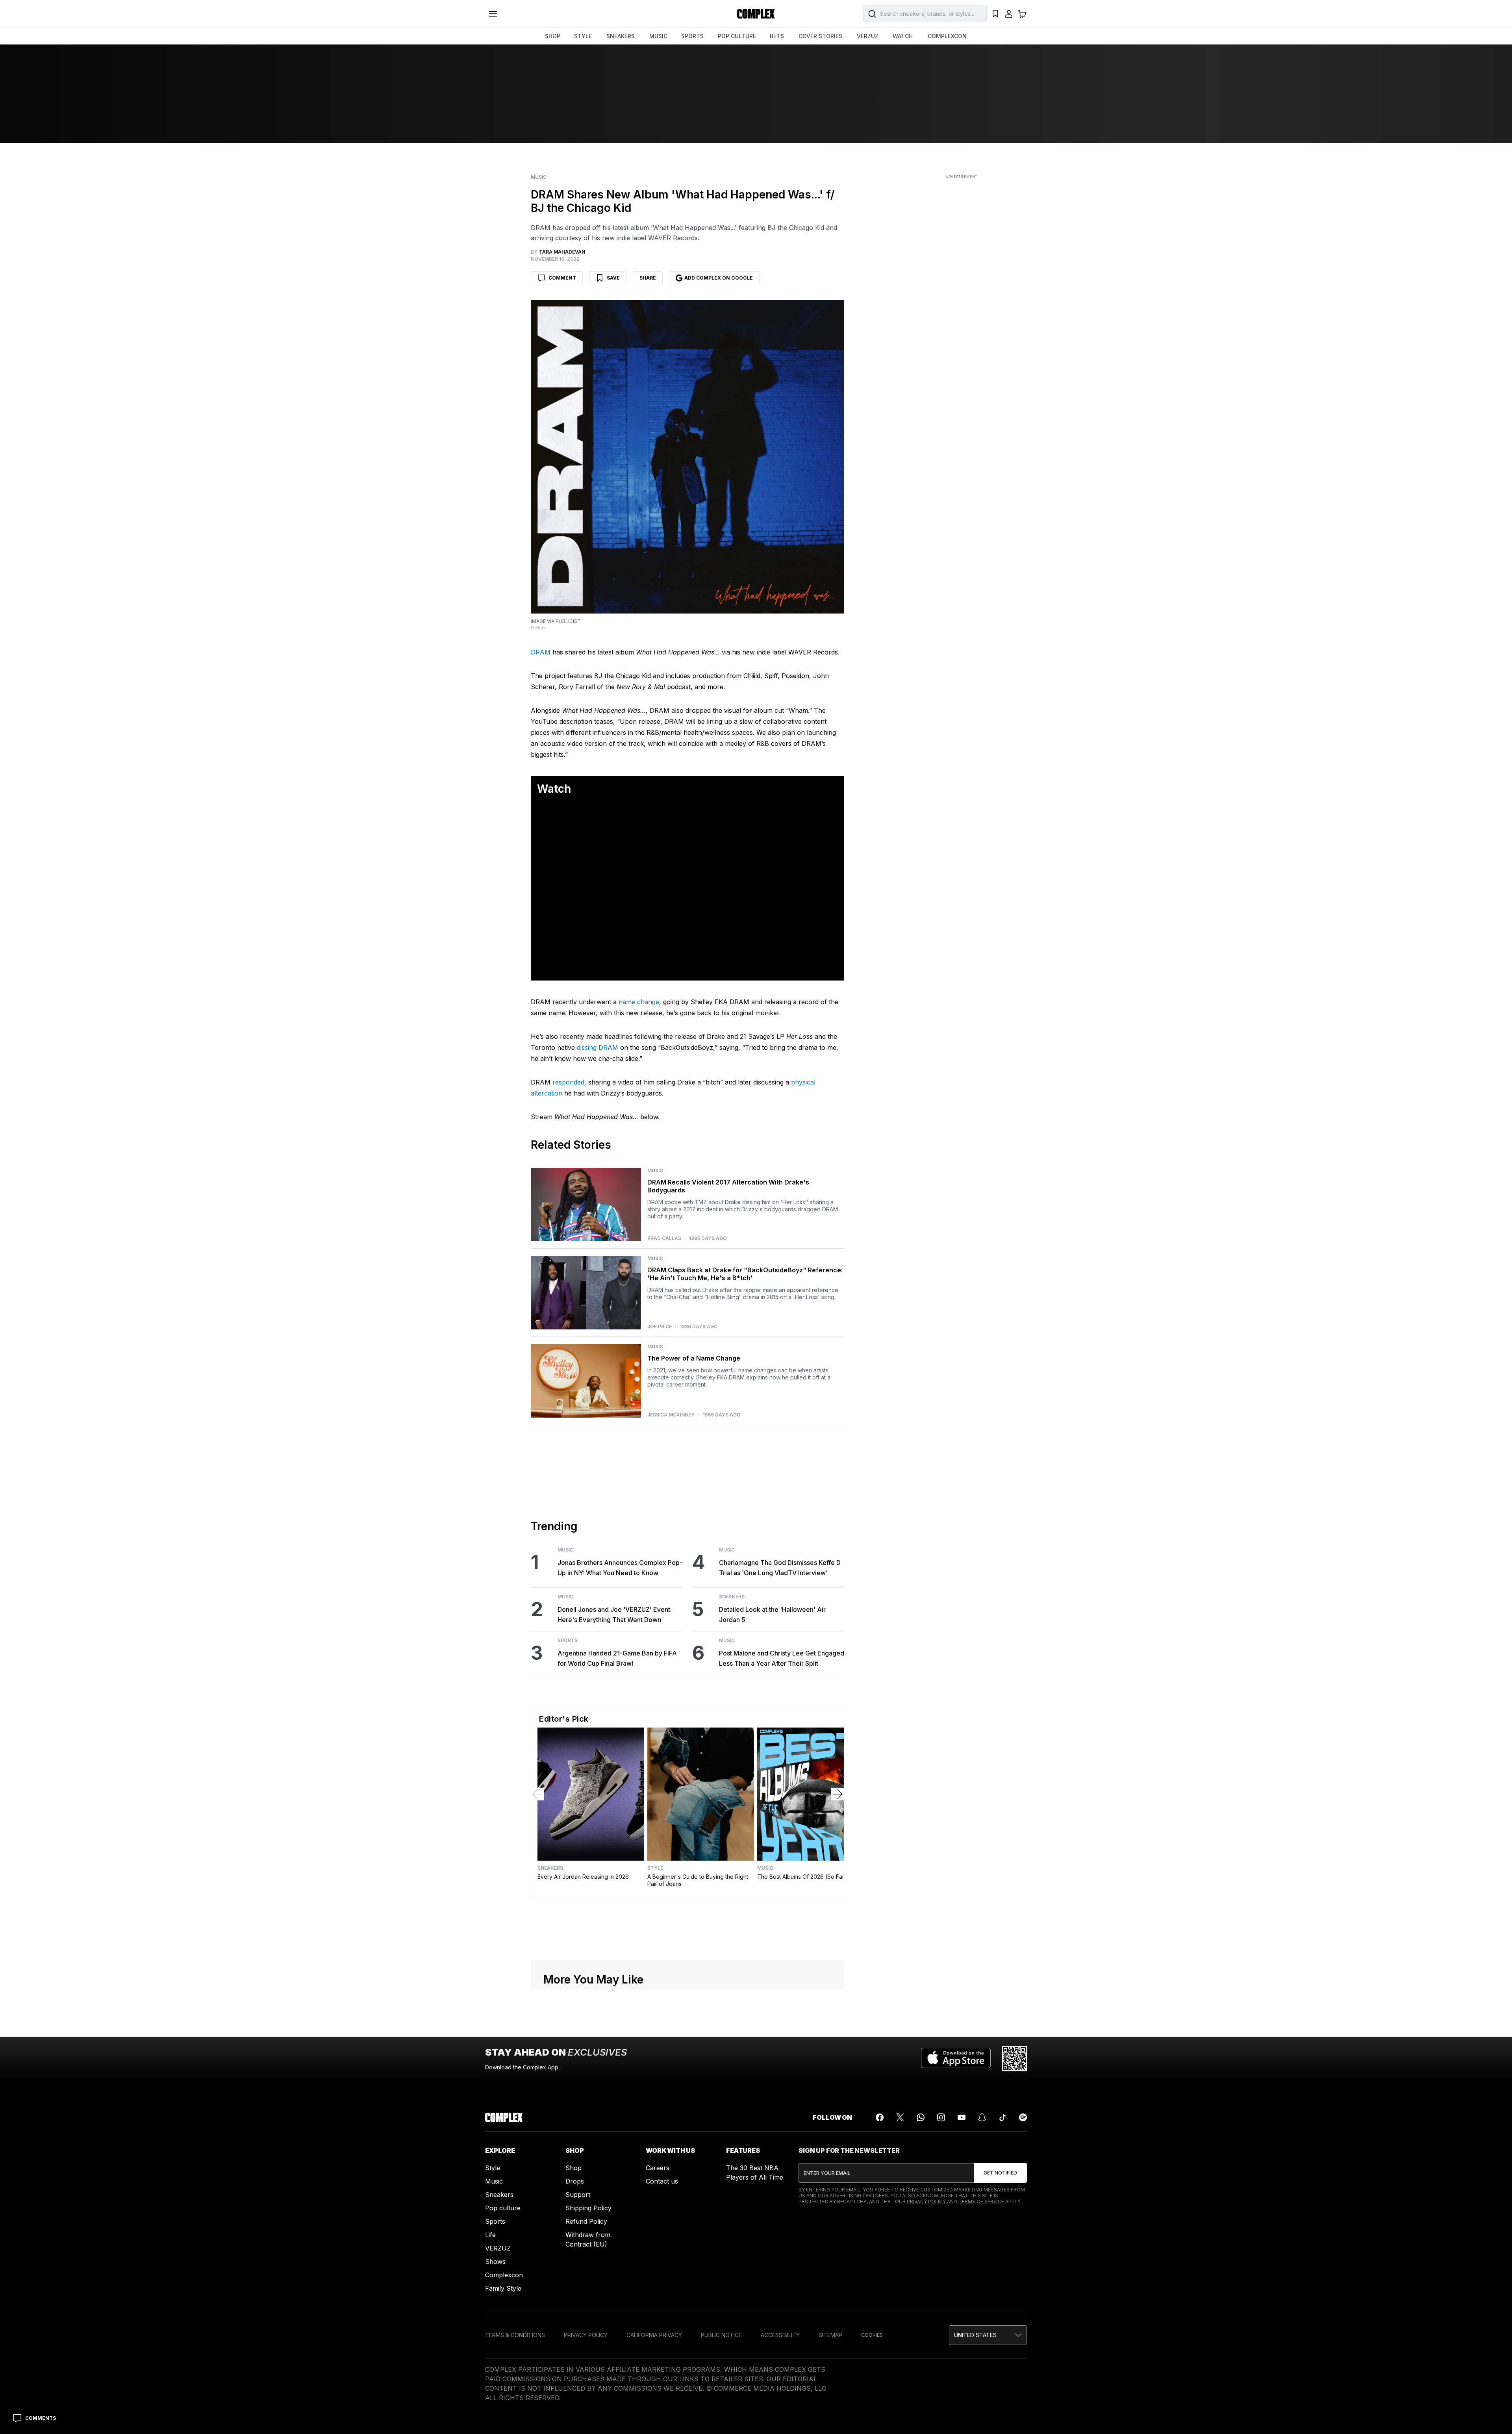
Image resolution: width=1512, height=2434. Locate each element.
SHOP (553, 36)
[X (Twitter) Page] (900, 2310)
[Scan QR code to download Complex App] (1014, 2251)
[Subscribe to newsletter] (1000, 2365)
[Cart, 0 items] (1022, 14)
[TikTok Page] (1002, 2310)
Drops (575, 2373)
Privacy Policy (926, 2394)
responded (568, 1274)
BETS (777, 36)
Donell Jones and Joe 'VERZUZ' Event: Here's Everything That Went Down (615, 1806)
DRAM (541, 652)
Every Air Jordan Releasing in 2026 (583, 2069)
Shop (573, 2360)
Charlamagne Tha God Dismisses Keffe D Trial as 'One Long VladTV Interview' (780, 1759)
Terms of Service (981, 2394)
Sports (568, 1832)
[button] (687, 1084)
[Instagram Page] (941, 2310)
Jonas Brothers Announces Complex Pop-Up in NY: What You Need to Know (620, 1759)
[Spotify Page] (1023, 2310)
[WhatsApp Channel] (921, 2310)
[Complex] (756, 14)
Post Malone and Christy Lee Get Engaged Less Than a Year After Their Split (782, 1850)
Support (578, 2387)
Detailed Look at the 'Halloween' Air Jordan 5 (772, 1806)
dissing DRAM (598, 1240)
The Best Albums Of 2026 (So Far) (802, 2069)
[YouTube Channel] (962, 2310)
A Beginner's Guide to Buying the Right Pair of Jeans (698, 2072)
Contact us (662, 2373)
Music (539, 177)
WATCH (903, 36)
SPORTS (692, 36)
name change (639, 1194)
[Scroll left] (537, 1986)
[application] (687, 1084)
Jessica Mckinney (671, 1607)
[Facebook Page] (880, 2310)
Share (648, 278)
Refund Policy (586, 2414)
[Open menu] (493, 14)
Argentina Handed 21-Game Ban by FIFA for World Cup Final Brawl (617, 1850)
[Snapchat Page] (982, 2310)
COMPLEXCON (947, 36)
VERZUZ (868, 36)
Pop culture (503, 2400)
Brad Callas (664, 1431)
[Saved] (995, 14)
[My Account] (1009, 14)
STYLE (583, 36)
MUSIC (658, 36)
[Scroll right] (838, 1986)
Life (490, 2427)
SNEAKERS (621, 36)
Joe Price (660, 1519)
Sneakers (732, 1789)
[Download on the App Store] (956, 2251)
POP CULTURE (737, 36)
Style (655, 2060)
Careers (658, 2360)
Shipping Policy (588, 2400)
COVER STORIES (820, 36)
